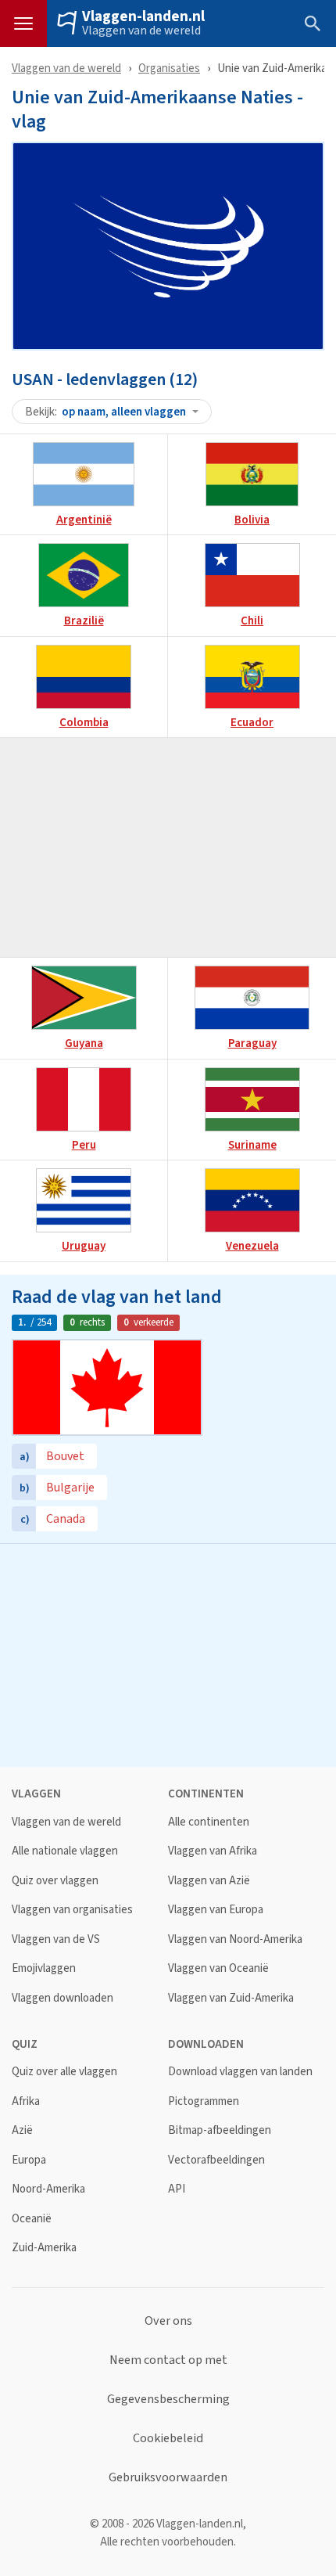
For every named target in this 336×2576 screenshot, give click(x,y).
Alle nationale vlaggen (65, 1851)
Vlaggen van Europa (216, 1910)
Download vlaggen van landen (240, 2072)
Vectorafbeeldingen (216, 2160)
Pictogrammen (204, 2101)
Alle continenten (209, 1822)
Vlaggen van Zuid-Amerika (231, 1998)
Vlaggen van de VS (56, 1939)
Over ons (168, 2321)
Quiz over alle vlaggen (64, 2072)
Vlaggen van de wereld (141, 31)
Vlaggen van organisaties (72, 1910)
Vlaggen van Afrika (213, 1851)
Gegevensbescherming (168, 2399)
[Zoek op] (313, 23)
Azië (22, 2130)
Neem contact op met (168, 2360)
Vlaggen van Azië (209, 1881)
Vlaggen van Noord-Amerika (235, 1939)
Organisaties (169, 68)
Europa (29, 2160)
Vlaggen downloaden (63, 1998)
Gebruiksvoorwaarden (168, 2477)
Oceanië (32, 2219)
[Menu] (23, 23)
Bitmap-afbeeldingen (220, 2130)
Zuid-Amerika (44, 2248)
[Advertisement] (168, 847)
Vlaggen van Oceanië (218, 1968)
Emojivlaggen (44, 1968)
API (177, 2189)
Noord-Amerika (48, 2189)
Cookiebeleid (168, 2438)
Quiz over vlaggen (55, 1881)
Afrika (26, 2101)
